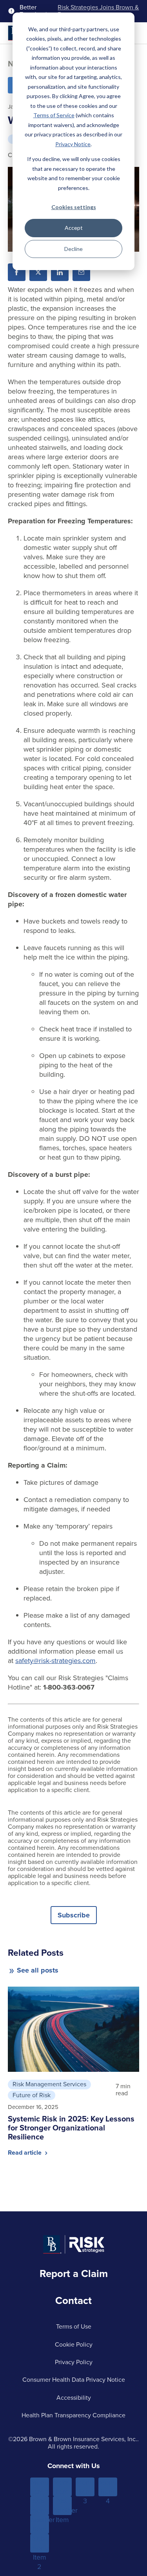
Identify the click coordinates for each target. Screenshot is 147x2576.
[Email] (81, 272)
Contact (73, 2300)
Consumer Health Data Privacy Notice (74, 2380)
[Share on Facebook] (17, 272)
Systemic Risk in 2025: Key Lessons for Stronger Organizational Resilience (71, 2128)
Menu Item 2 (62, 2487)
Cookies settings (74, 207)
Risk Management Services (49, 2084)
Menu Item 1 (39, 2487)
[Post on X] (38, 272)
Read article (25, 2153)
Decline (73, 249)
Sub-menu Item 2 (39, 2543)
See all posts (38, 1970)
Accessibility (74, 2398)
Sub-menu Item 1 (39, 2506)
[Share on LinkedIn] (60, 272)
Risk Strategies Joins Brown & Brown (98, 11)
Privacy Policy (74, 2362)
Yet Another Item (62, 2506)
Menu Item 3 (85, 2487)
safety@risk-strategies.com (55, 1661)
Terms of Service (54, 115)
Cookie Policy (74, 2344)
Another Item (40, 2524)
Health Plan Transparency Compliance (73, 2415)
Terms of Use (74, 2326)
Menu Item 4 (108, 2487)
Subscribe (74, 1915)
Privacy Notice (73, 144)
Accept (74, 228)
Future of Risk (32, 2095)
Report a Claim (74, 2273)
